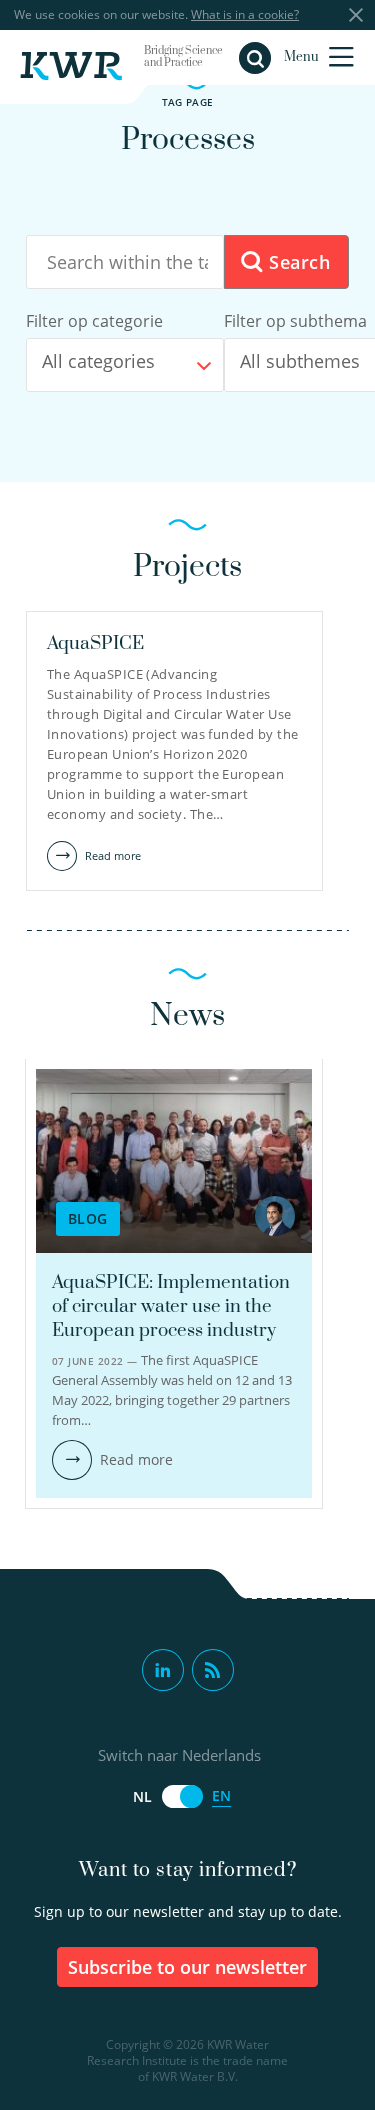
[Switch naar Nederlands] (182, 1796)
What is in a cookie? (245, 14)
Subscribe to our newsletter (187, 1967)
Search (296, 262)
